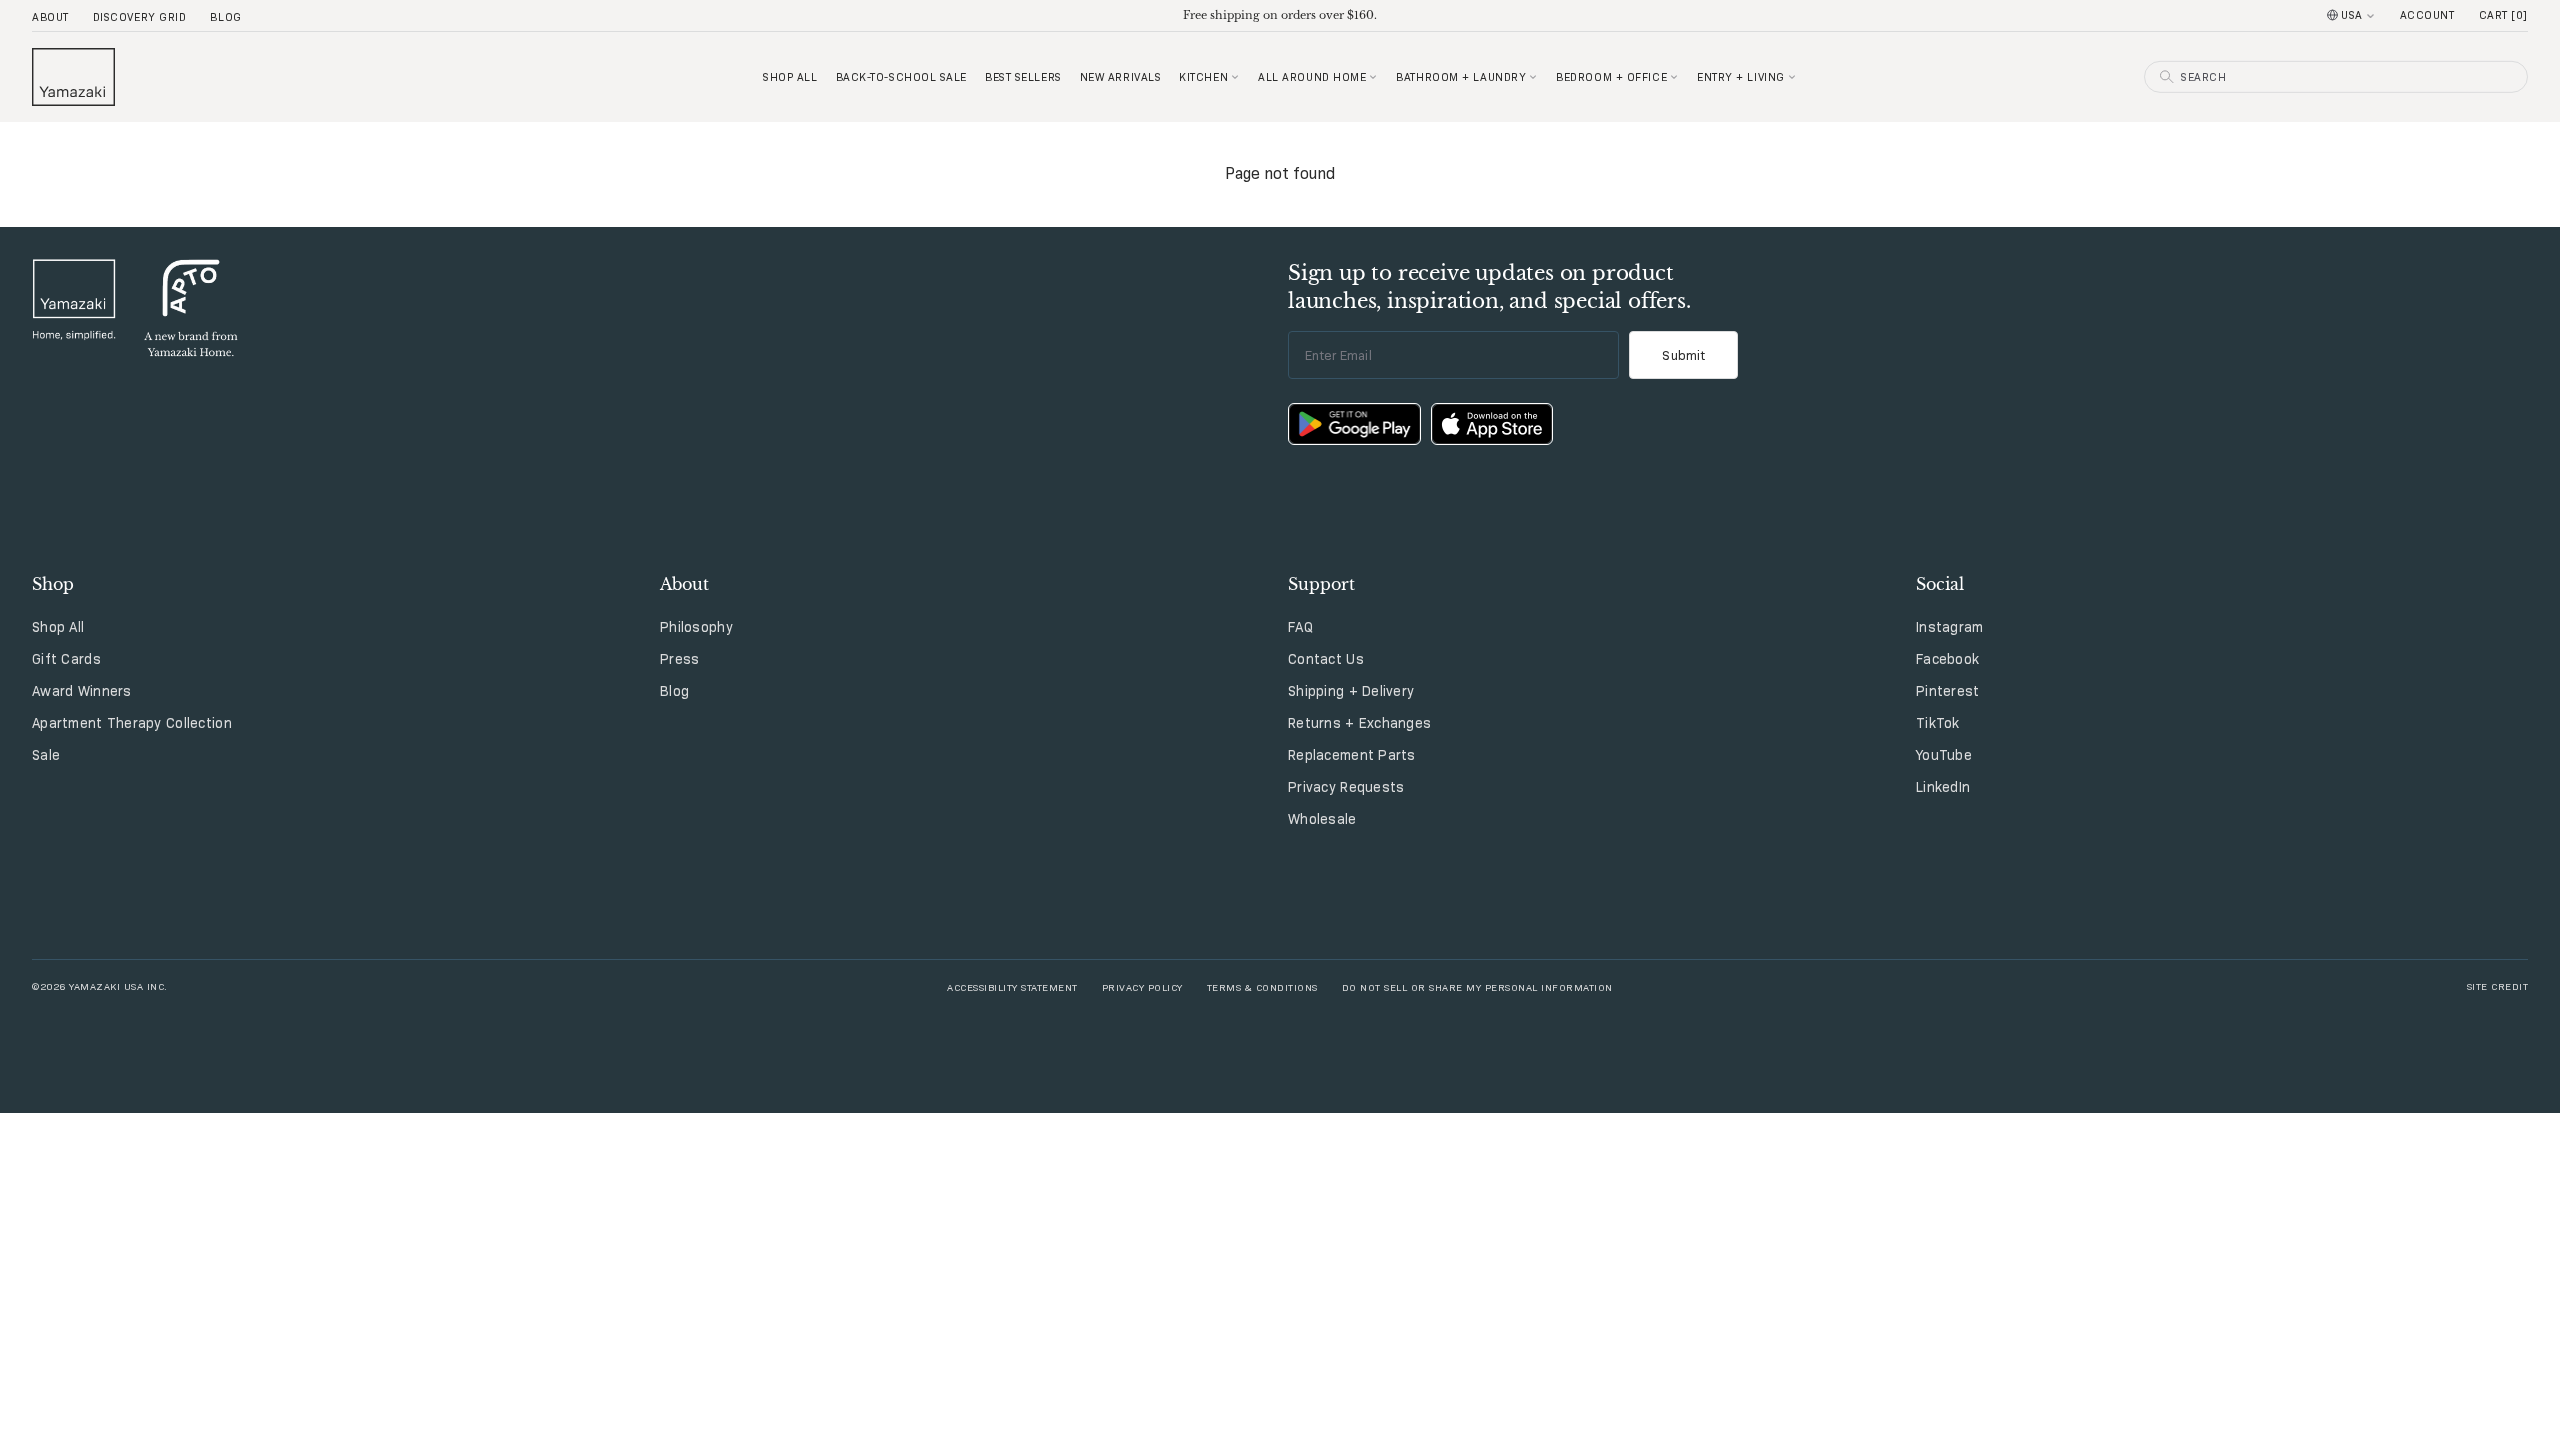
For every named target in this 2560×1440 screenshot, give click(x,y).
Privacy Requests (1346, 787)
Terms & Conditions (1262, 986)
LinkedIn (1943, 787)
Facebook (1947, 659)
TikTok (1938, 723)
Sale (46, 755)
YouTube (1944, 755)
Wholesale (1322, 819)
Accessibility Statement (1012, 986)
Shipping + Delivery (1351, 691)
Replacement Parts (1352, 755)
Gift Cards (66, 659)
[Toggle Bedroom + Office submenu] (1674, 76)
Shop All (58, 627)
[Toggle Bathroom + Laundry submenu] (1533, 76)
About (50, 17)
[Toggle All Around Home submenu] (1373, 76)
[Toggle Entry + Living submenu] (1792, 76)
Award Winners (82, 691)
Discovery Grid (140, 17)
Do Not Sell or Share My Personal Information (1477, 986)
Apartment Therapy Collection (132, 723)
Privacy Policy (1142, 986)
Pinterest (1948, 691)
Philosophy (696, 627)
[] (2503, 15)
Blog (225, 17)
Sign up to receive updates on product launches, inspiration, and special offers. (1489, 287)
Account (2427, 15)
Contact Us (1326, 659)
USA (2352, 15)
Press (679, 659)
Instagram (1950, 627)
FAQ (1300, 627)
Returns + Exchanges (1359, 723)
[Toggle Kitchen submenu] (1235, 76)
